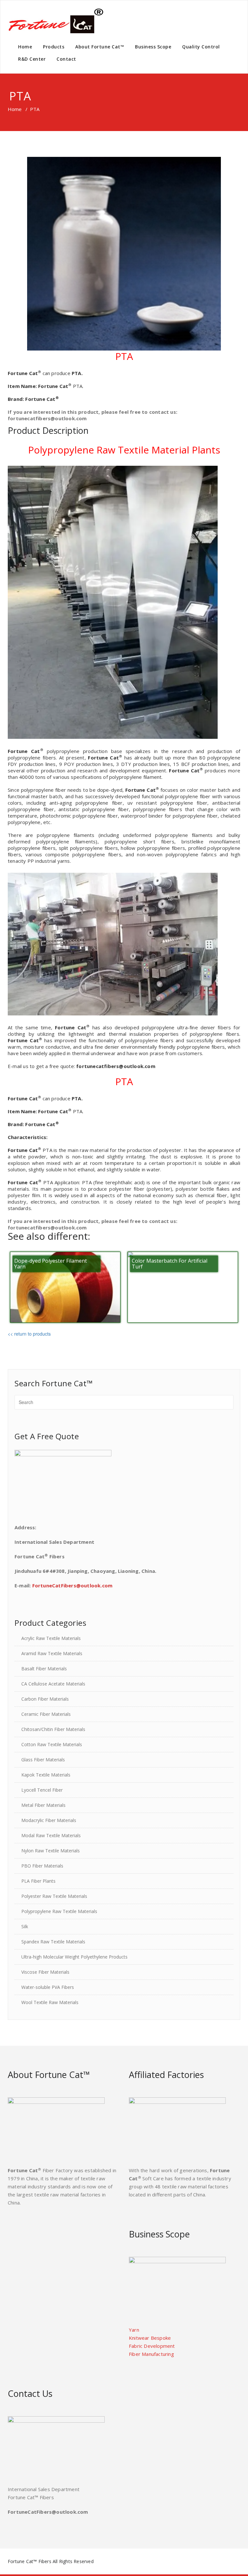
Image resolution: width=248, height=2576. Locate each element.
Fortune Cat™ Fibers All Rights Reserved (51, 2561)
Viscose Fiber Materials (45, 1972)
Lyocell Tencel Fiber (42, 1790)
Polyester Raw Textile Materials (54, 1896)
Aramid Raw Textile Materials (52, 1653)
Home (25, 47)
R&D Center (32, 59)
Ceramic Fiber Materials (46, 1714)
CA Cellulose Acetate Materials (53, 1684)
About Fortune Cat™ (100, 47)
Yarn (134, 2330)
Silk (25, 1926)
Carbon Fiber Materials (45, 1699)
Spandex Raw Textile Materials (53, 1942)
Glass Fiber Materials (43, 1760)
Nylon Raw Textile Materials (51, 1851)
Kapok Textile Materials (46, 1775)
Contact (66, 59)
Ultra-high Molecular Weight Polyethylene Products (74, 1957)
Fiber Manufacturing (151, 2354)
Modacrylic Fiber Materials (49, 1820)
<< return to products (29, 1334)
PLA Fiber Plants (38, 1881)
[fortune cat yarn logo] (56, 21)
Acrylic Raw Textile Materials (51, 1638)
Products (54, 47)
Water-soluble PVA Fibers (48, 1987)
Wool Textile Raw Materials (50, 2002)
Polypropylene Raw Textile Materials (59, 1911)
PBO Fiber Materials (42, 1866)
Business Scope (153, 47)
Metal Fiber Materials (43, 1805)
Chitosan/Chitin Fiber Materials (53, 1729)
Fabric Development (152, 2346)
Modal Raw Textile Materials (51, 1835)
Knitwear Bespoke (150, 2338)
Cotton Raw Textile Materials (52, 1744)
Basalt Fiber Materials (44, 1669)
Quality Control (201, 47)
